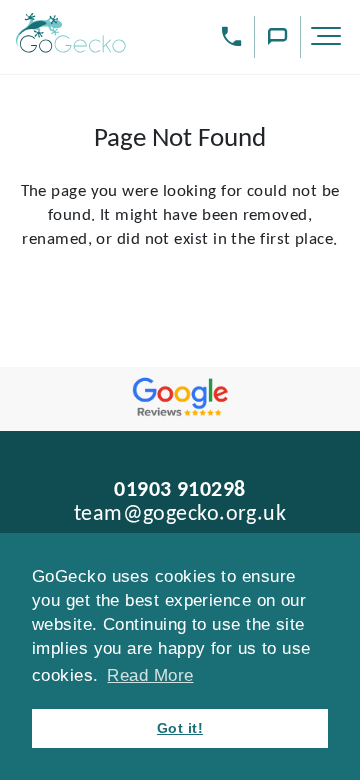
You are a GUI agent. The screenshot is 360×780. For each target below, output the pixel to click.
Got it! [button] (180, 728)
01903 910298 (179, 490)
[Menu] (329, 40)
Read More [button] (150, 675)
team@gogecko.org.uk (180, 514)
